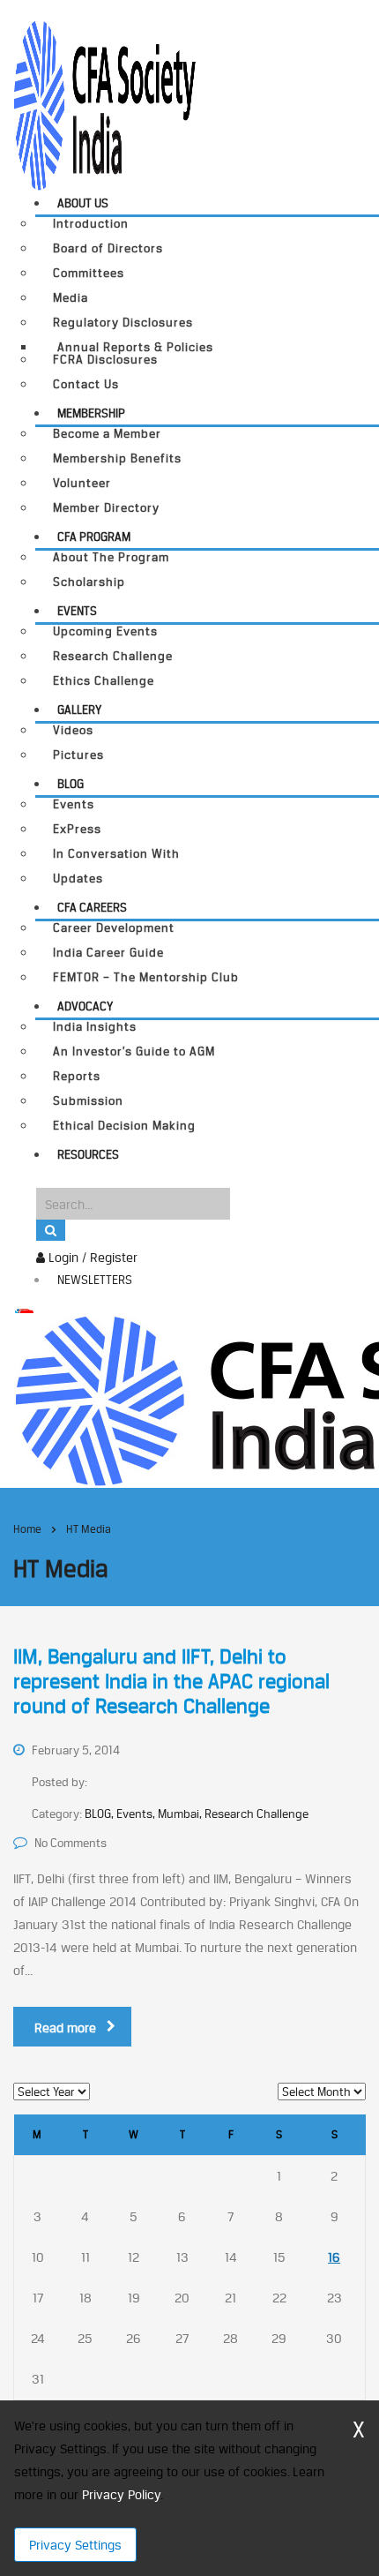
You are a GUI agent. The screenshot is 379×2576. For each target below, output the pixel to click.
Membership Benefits (117, 458)
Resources (88, 1154)
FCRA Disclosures (105, 360)
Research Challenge (113, 656)
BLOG (71, 784)
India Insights (95, 1027)
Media (71, 298)
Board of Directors (108, 248)
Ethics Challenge (104, 681)
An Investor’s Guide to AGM (134, 1051)
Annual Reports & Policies (135, 347)
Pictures (78, 755)
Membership (91, 413)
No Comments (71, 1843)
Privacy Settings (75, 2545)
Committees (89, 273)
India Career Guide (108, 953)
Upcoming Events (105, 631)
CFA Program (94, 537)
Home (27, 1529)
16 (334, 2257)
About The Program (111, 557)
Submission (88, 1101)
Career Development (114, 928)
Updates (78, 879)
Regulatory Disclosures (123, 323)
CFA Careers (92, 907)
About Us (83, 203)
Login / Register (91, 1257)
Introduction (91, 224)
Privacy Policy (121, 2494)
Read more (65, 2028)
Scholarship (89, 582)
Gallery (79, 710)
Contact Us (86, 384)
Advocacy (85, 1006)
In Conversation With (116, 854)
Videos (73, 730)
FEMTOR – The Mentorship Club (146, 977)
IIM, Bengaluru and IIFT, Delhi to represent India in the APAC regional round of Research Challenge (171, 1681)
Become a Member (107, 434)
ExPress (77, 829)
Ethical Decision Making (124, 1126)
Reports (77, 1076)
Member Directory (106, 508)
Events (77, 611)
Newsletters (95, 1280)
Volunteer (82, 483)
